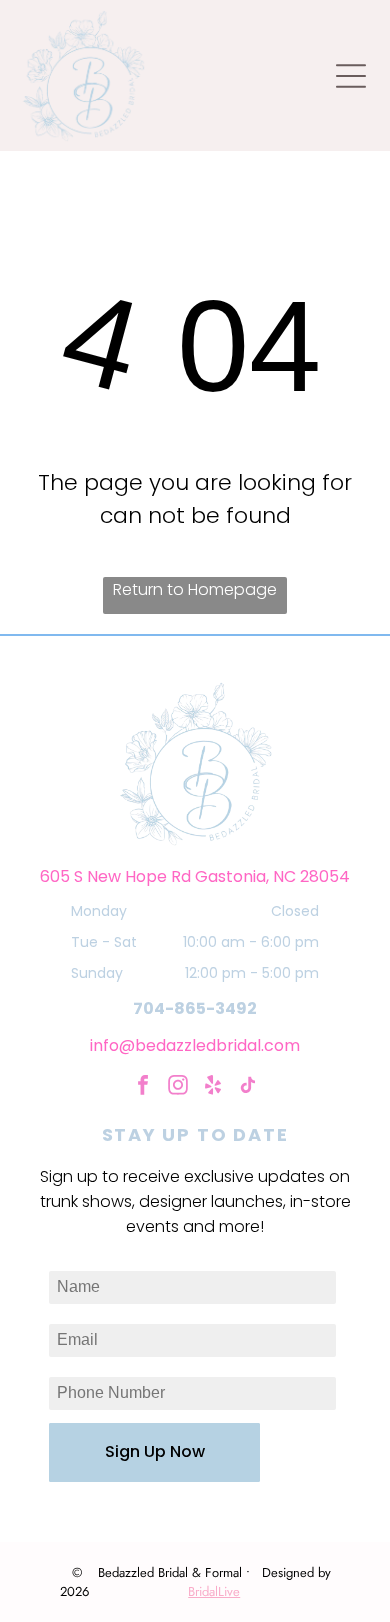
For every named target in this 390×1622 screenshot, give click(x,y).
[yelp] (213, 1087)
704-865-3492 (195, 1008)
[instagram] (178, 1087)
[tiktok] (248, 1087)
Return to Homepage (195, 589)
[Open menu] (351, 76)
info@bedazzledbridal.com (195, 1045)
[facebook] (143, 1087)
